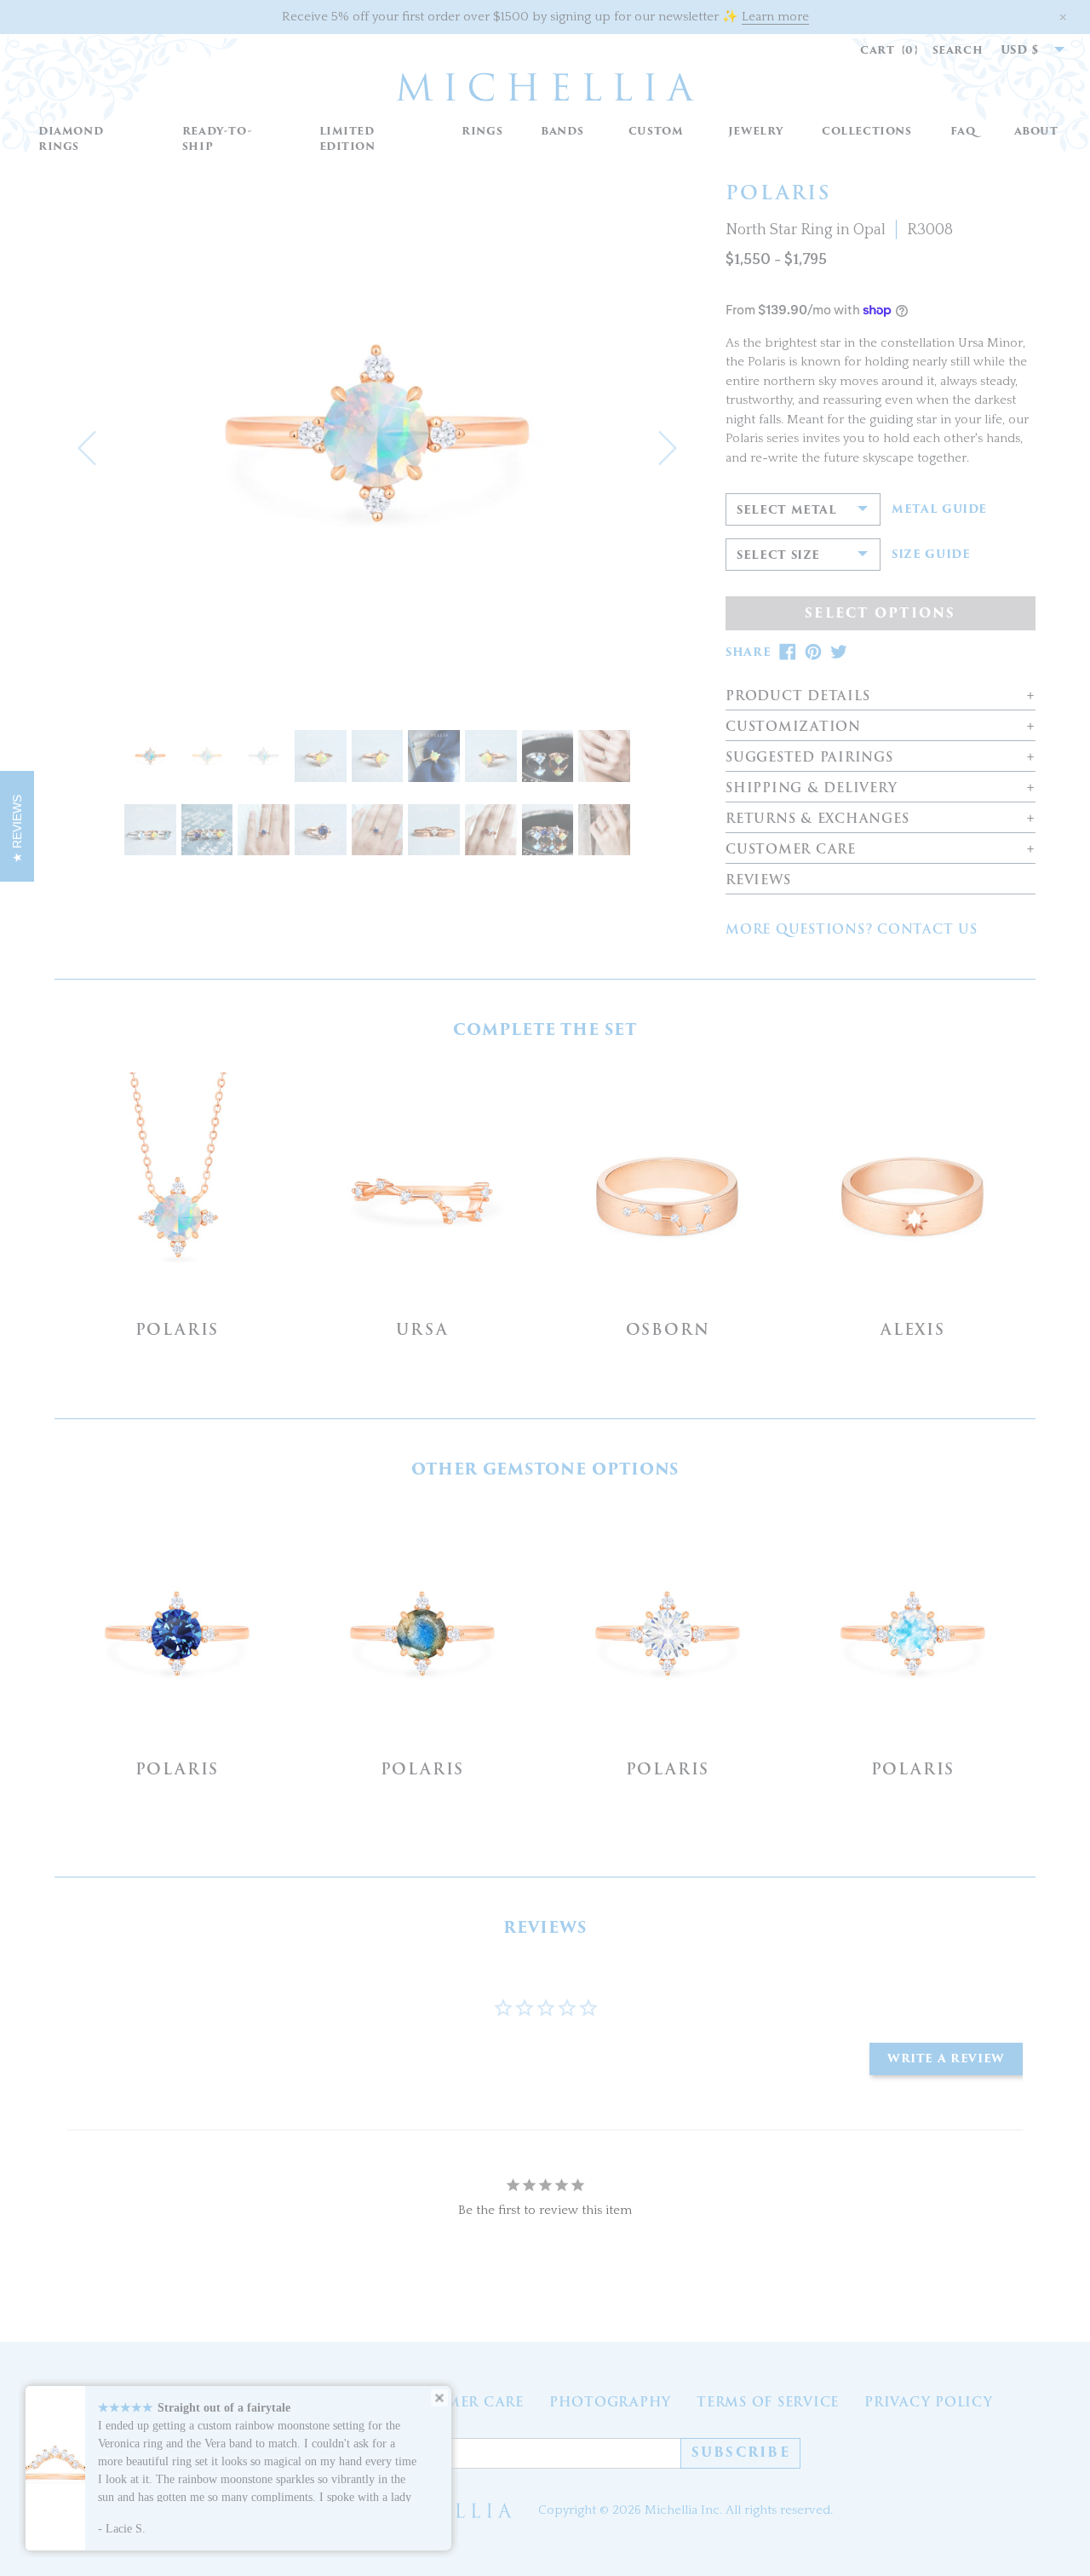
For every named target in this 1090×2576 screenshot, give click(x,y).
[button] (482, 132)
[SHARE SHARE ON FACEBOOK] (788, 652)
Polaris (178, 1329)
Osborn (668, 1329)
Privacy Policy (929, 2402)
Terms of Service (768, 2402)
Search (958, 50)
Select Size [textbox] (778, 555)
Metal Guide (939, 509)
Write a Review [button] (946, 2058)
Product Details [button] (797, 696)
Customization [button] (793, 727)
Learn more (775, 17)
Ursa (422, 1329)
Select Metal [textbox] (787, 510)
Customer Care (459, 2402)
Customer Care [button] (791, 850)
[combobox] (1024, 50)
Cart (889, 50)
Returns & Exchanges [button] (817, 819)
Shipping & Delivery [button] (811, 788)
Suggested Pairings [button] (809, 758)
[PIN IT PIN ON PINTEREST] (813, 652)
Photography (610, 2402)
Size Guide (931, 555)
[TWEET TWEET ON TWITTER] (839, 652)
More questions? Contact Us (852, 929)
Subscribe (741, 2452)
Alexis (913, 1329)
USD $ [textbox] (1020, 50)
